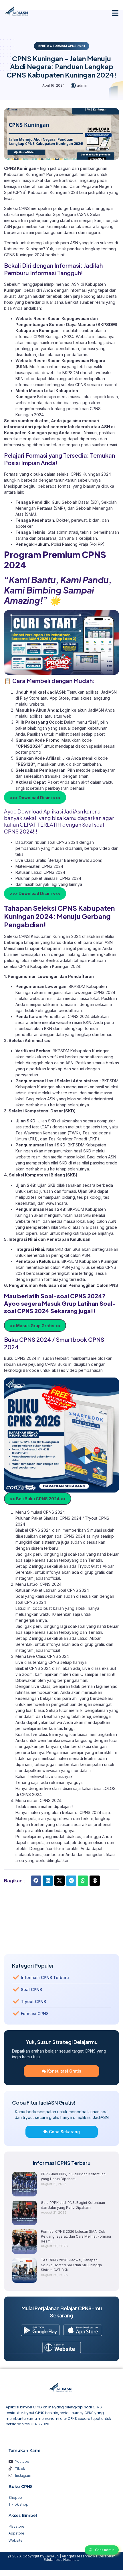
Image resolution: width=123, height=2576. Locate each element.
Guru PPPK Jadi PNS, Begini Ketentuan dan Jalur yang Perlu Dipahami (73, 2205)
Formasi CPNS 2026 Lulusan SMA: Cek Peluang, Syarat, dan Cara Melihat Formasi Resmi (76, 2236)
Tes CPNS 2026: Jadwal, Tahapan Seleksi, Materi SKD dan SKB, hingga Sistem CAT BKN (71, 2265)
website (37, 704)
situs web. (63, 716)
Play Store (30, 698)
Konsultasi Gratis (64, 2071)
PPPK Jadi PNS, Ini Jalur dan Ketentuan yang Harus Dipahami (73, 2176)
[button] (115, 13)
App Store (59, 698)
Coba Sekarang (64, 2132)
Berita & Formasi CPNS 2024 (62, 46)
